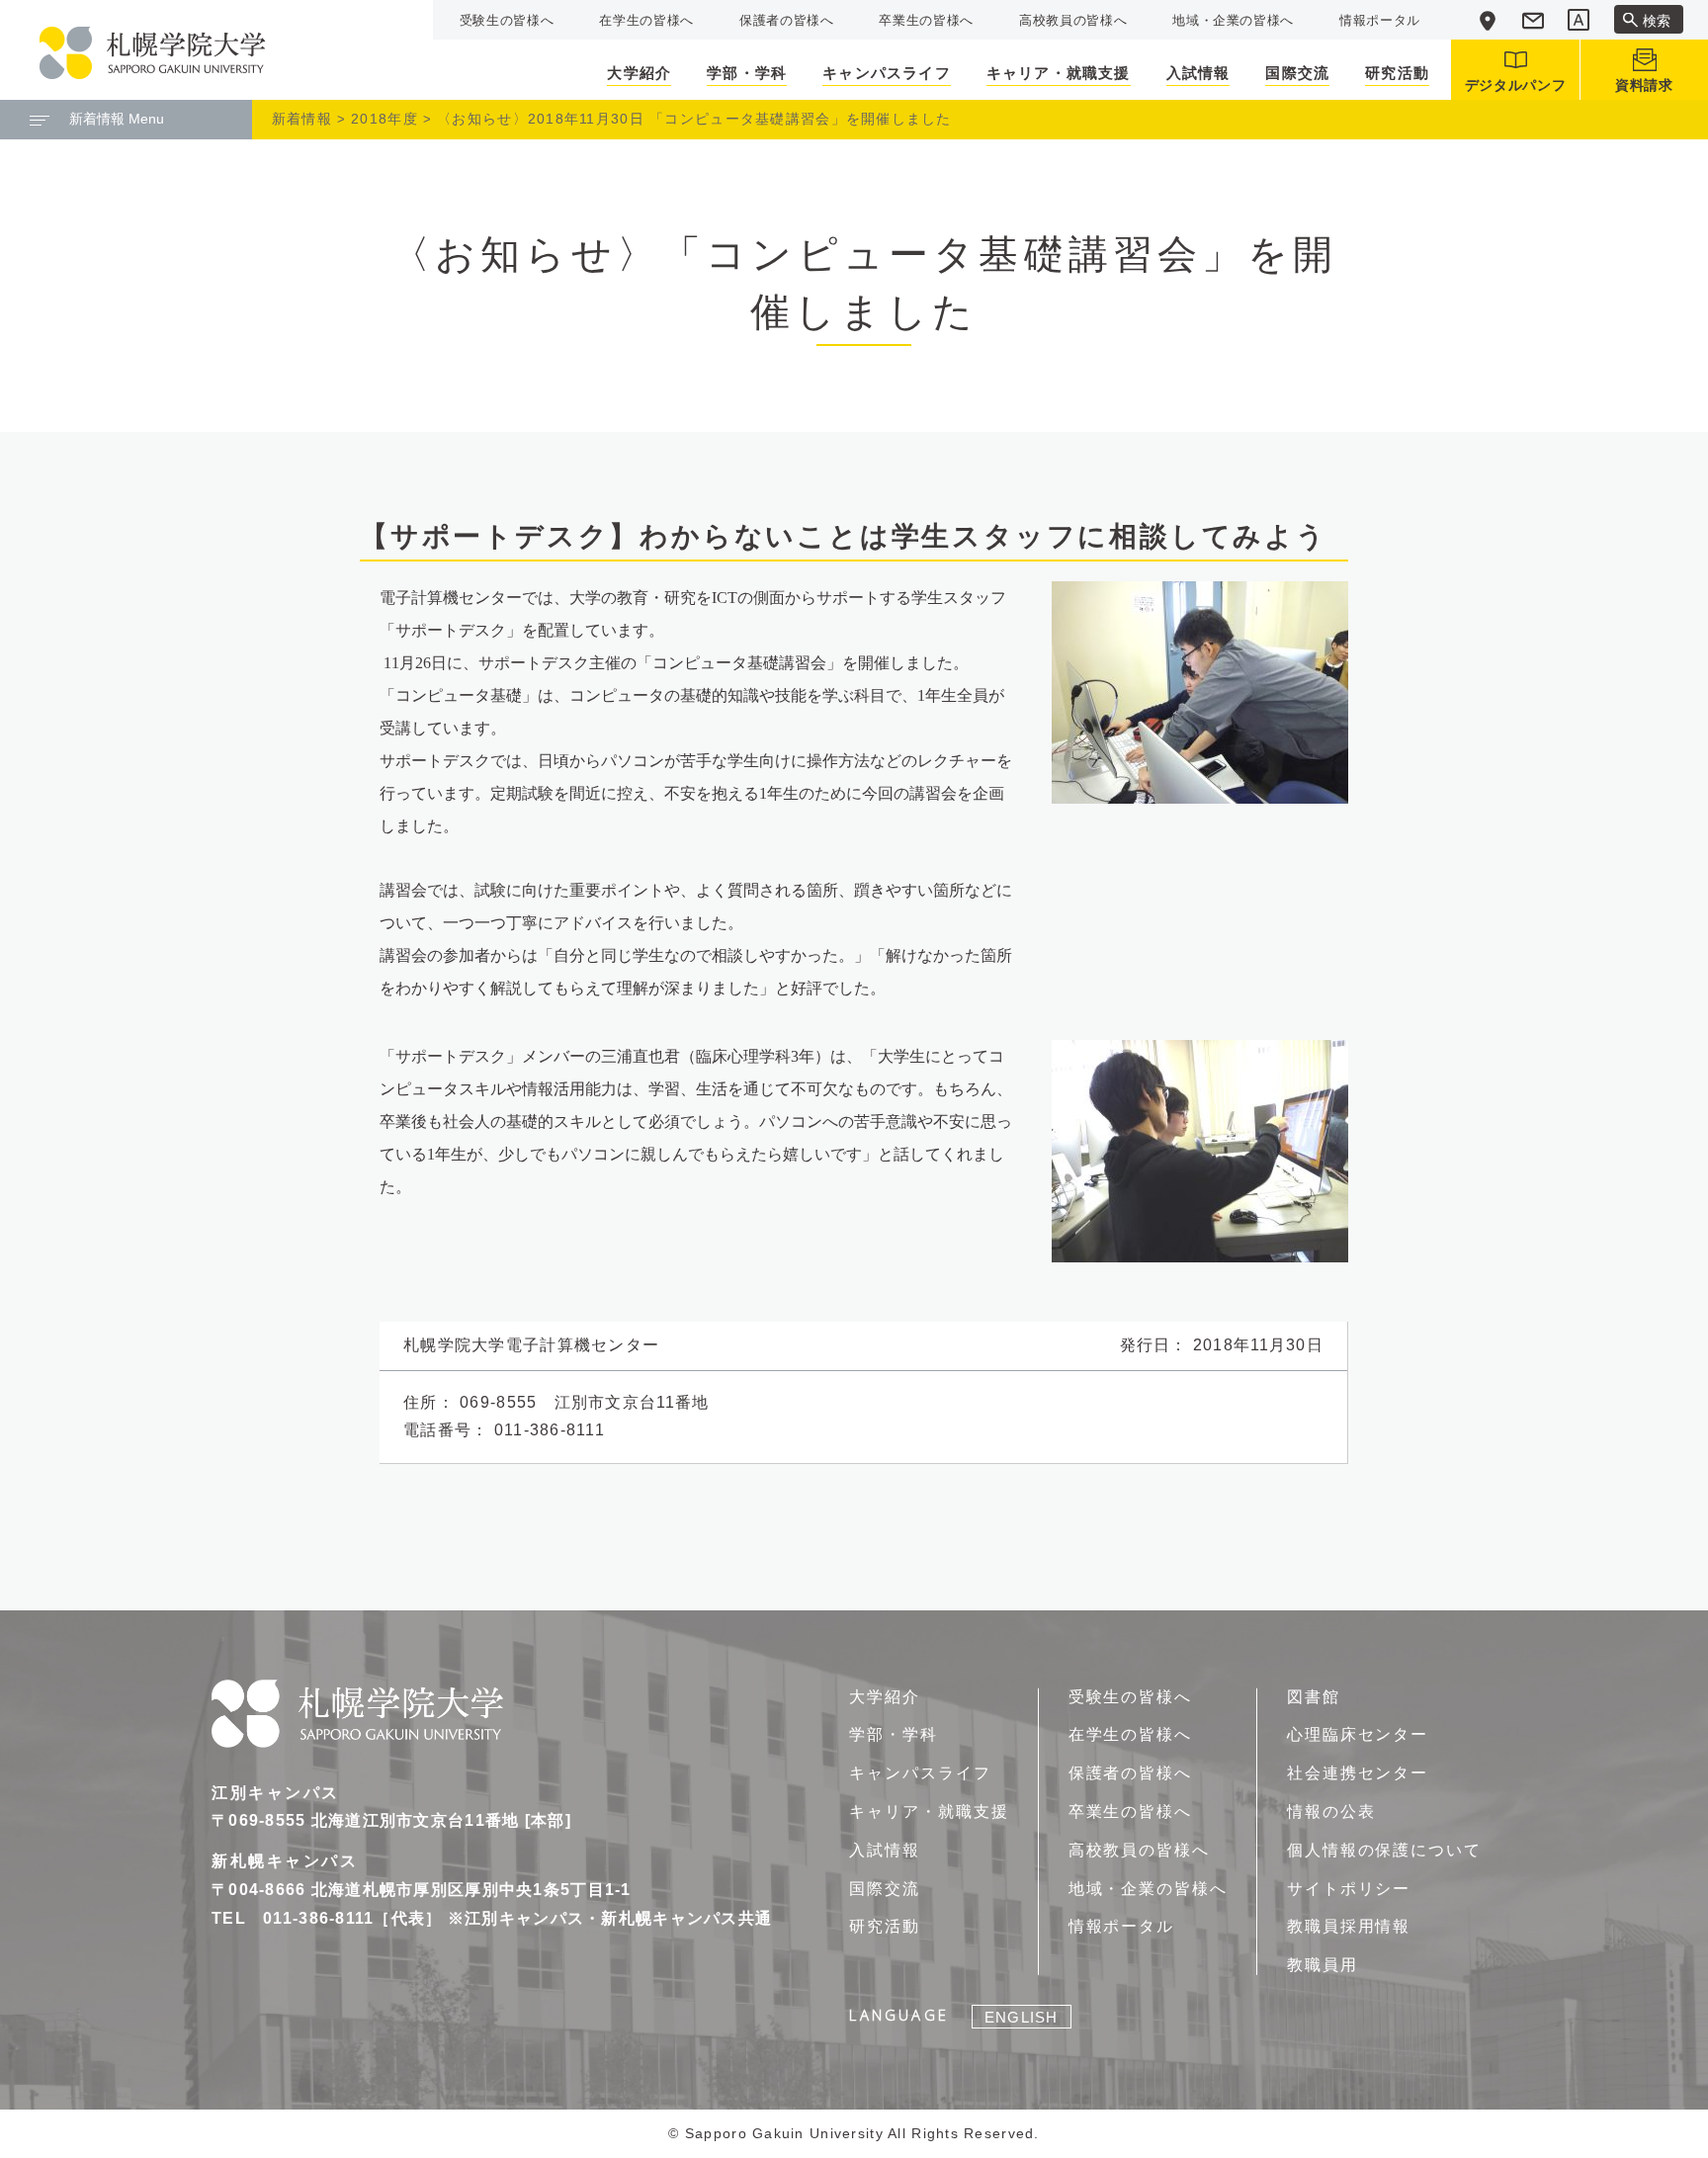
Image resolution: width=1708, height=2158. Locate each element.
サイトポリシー (1349, 1889)
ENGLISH (1021, 2017)
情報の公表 (1331, 1812)
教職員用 (1323, 1965)
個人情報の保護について (1384, 1850)
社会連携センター (1358, 1773)
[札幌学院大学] (152, 53)
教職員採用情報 (1349, 1926)
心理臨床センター (1358, 1734)
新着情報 (302, 119)
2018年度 (384, 119)
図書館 (1314, 1697)
